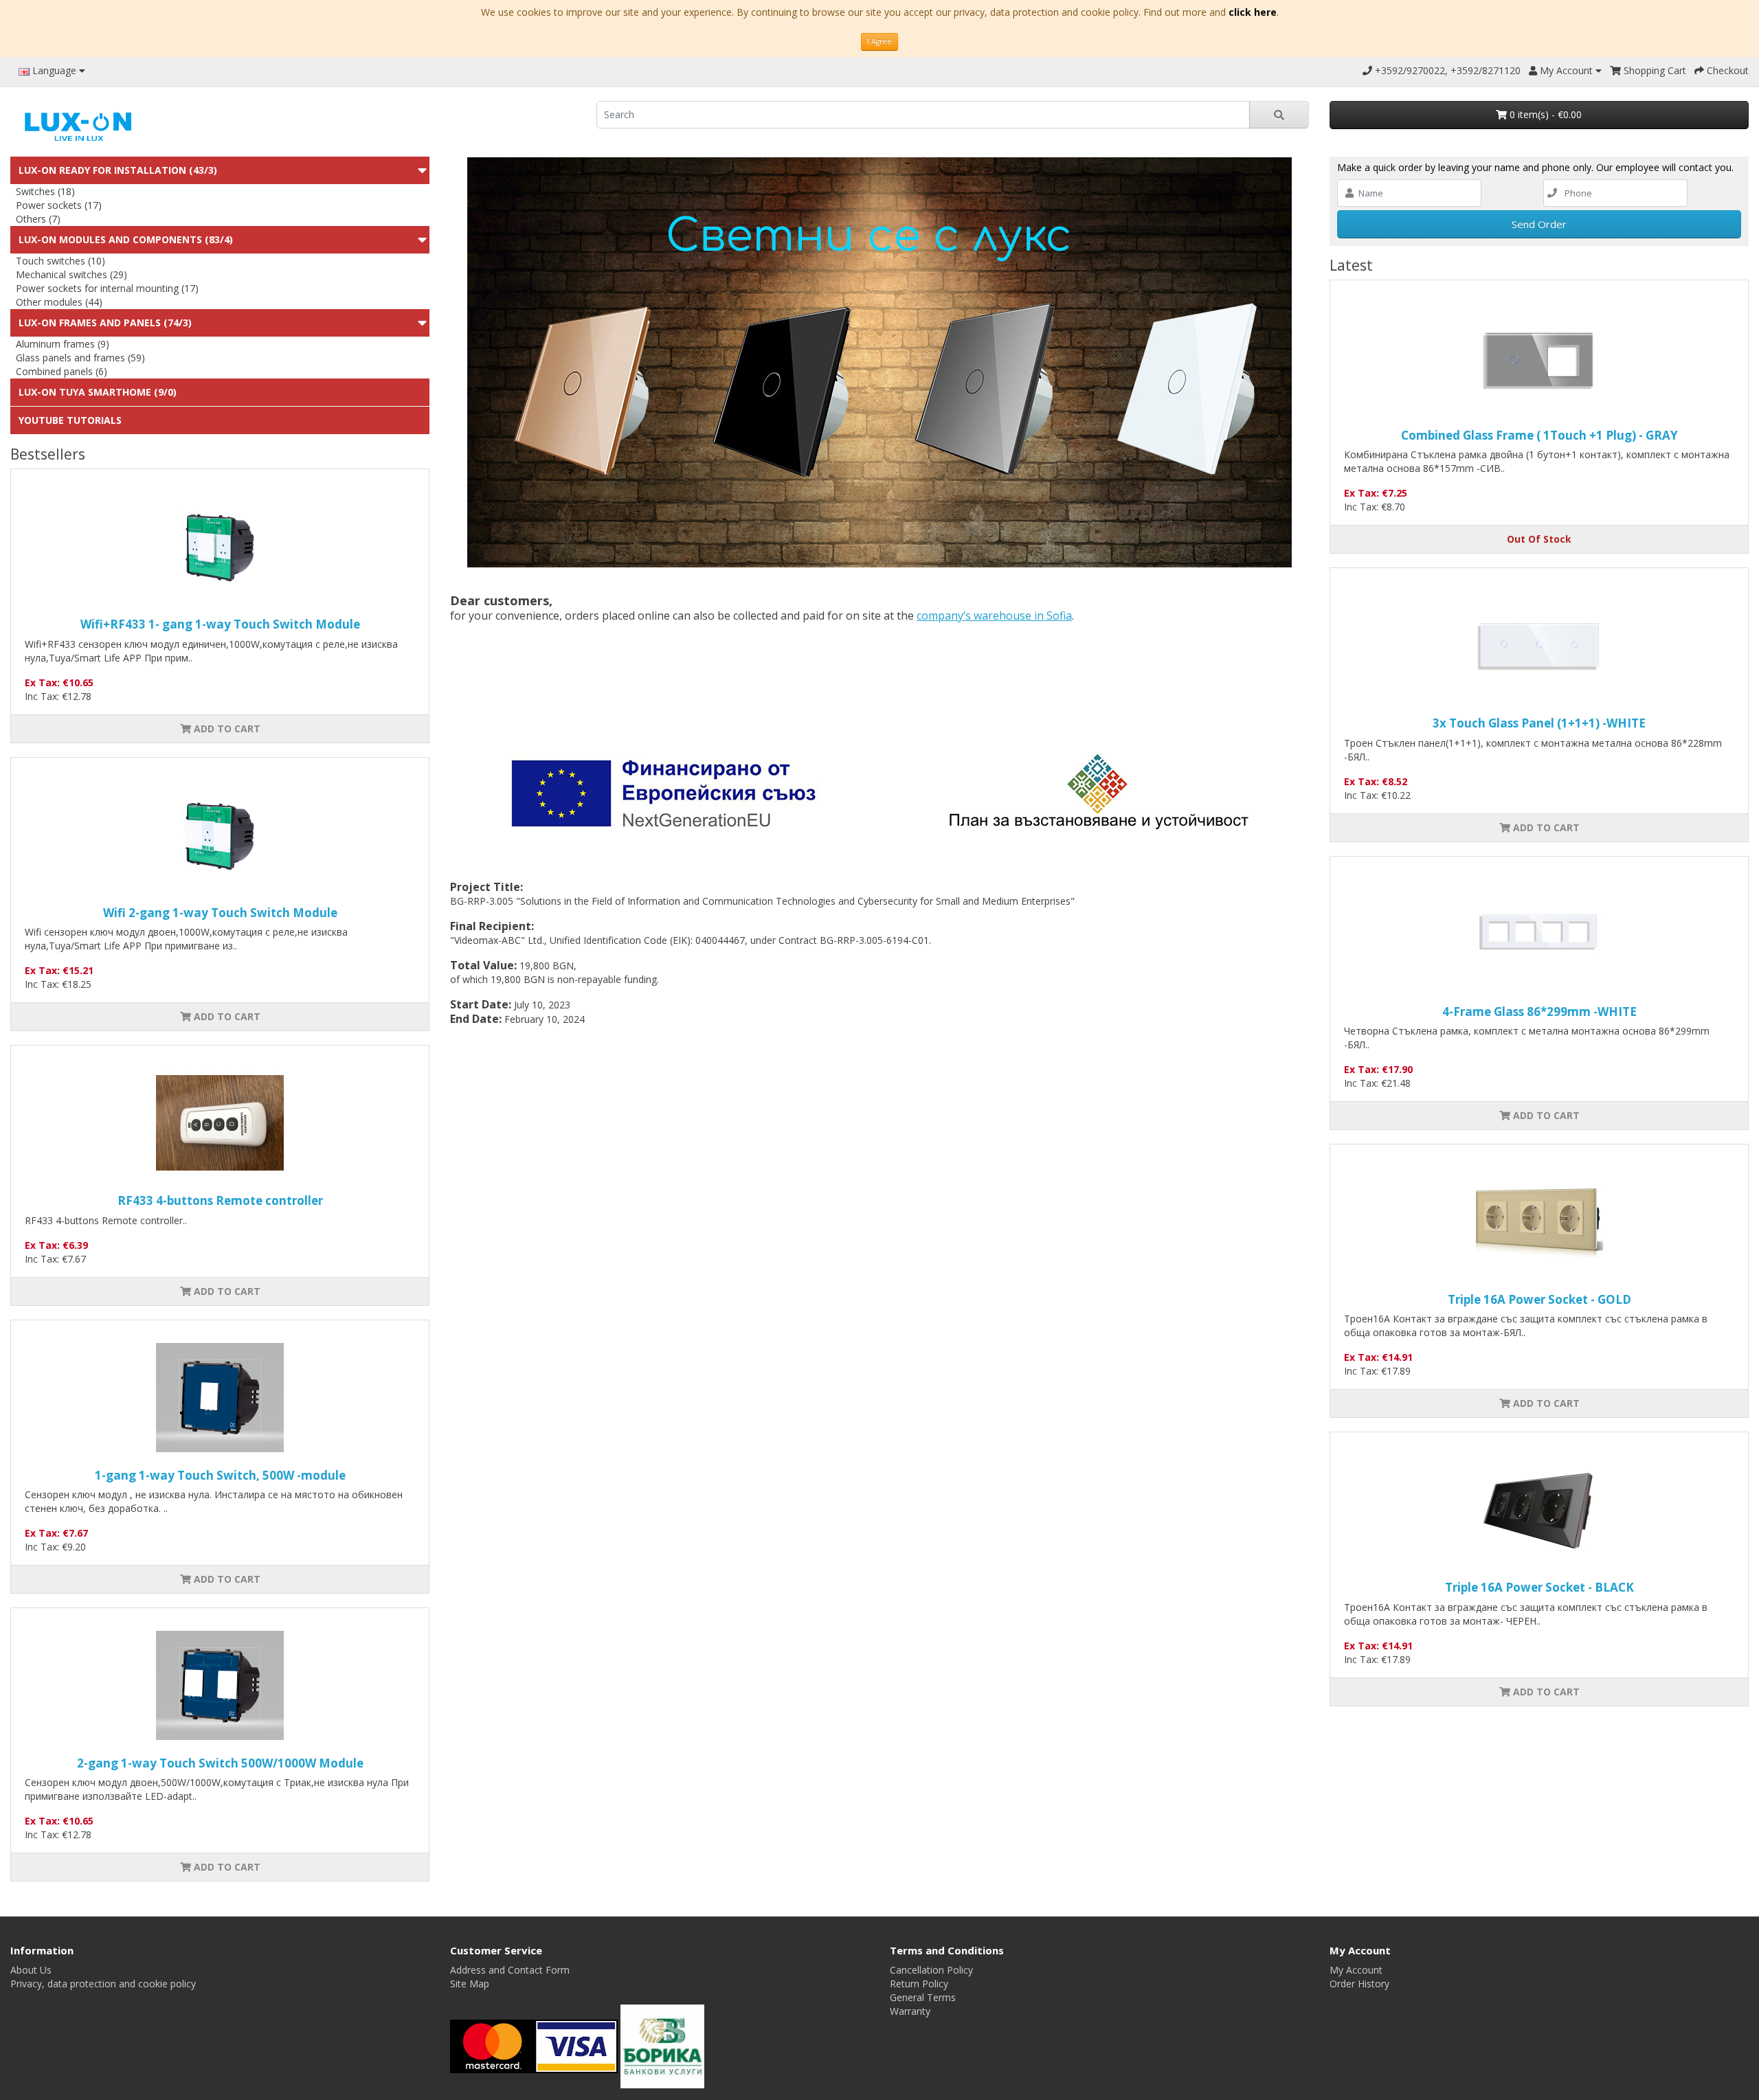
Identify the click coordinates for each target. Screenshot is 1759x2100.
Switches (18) (45, 191)
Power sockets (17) (59, 205)
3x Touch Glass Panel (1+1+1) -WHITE (1539, 723)
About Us (31, 1970)
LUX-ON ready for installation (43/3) (118, 170)
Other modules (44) (59, 302)
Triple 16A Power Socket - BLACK (1539, 1587)
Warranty (910, 2011)
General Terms (923, 1997)
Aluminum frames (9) (63, 344)
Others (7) (38, 219)
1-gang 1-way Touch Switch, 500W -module (220, 1475)
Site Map (470, 1984)
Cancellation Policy (931, 1970)
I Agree (879, 41)
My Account (1356, 1970)
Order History (1359, 1984)
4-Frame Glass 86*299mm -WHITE (1539, 1012)
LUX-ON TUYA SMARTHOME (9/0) (98, 392)
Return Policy (919, 1984)
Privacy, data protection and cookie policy (103, 1984)
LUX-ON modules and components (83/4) (126, 239)
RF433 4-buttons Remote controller (220, 1200)
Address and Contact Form (510, 1970)
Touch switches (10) (60, 261)
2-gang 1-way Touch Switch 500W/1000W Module (220, 1763)
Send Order (1539, 224)
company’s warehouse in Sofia (994, 616)
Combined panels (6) (61, 371)
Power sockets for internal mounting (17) (107, 288)
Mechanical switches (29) (71, 274)
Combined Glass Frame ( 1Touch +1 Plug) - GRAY (1539, 435)
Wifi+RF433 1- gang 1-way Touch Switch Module (220, 624)
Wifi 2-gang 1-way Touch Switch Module (220, 913)
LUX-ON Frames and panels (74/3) (105, 323)
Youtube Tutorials (70, 420)
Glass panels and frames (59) (80, 358)
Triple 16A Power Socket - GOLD (1539, 1299)
